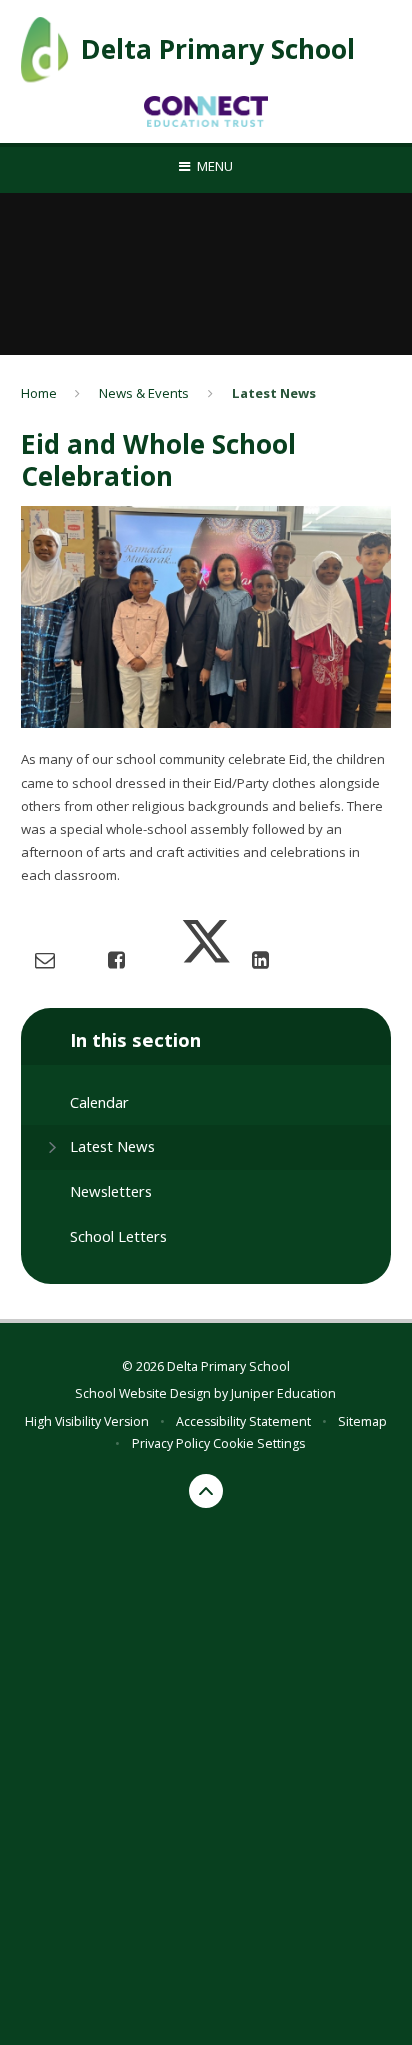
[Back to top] (206, 1491)
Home (39, 393)
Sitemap (362, 1421)
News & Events (144, 393)
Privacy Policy (171, 1443)
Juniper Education (283, 1393)
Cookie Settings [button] (259, 1443)
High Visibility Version (87, 1421)
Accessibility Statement (243, 1421)
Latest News (274, 393)
